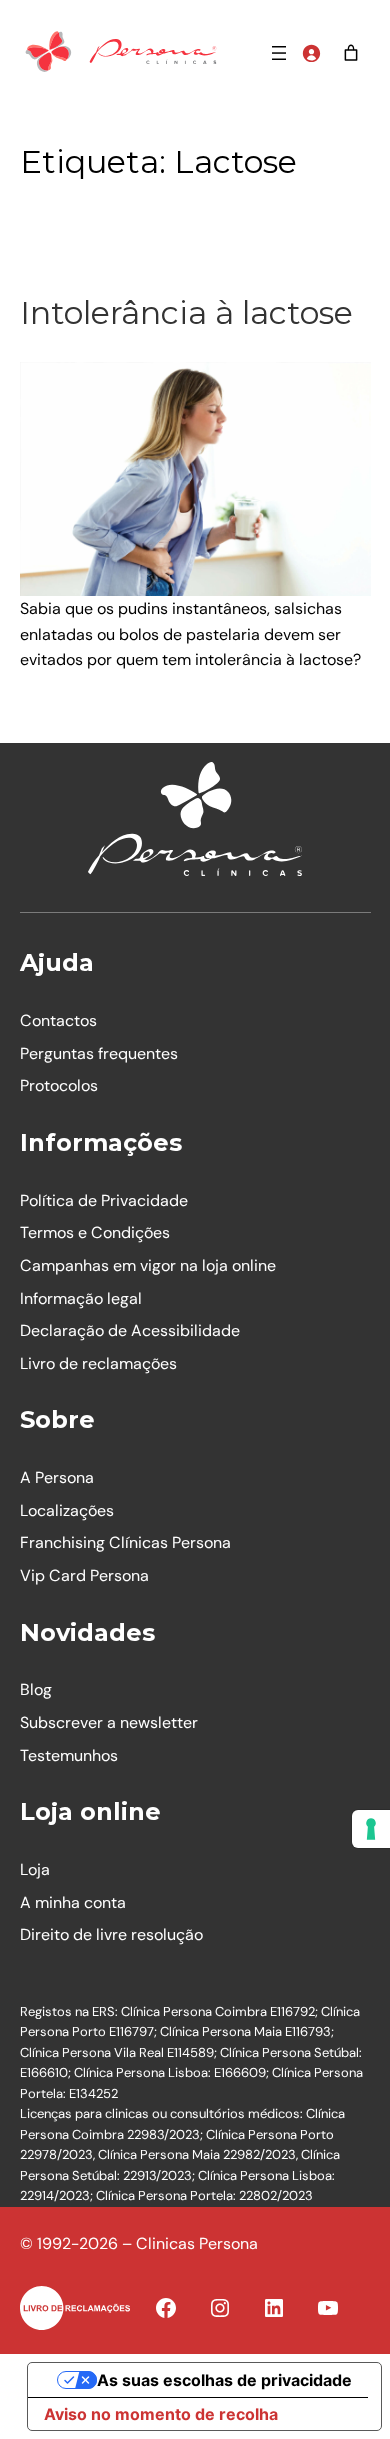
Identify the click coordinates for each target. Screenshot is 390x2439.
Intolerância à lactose (186, 312)
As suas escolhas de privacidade (224, 2380)
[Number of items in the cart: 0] (351, 53)
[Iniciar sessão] (311, 53)
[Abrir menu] (279, 53)
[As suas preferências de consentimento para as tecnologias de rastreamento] (371, 1829)
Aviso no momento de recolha (161, 2414)
